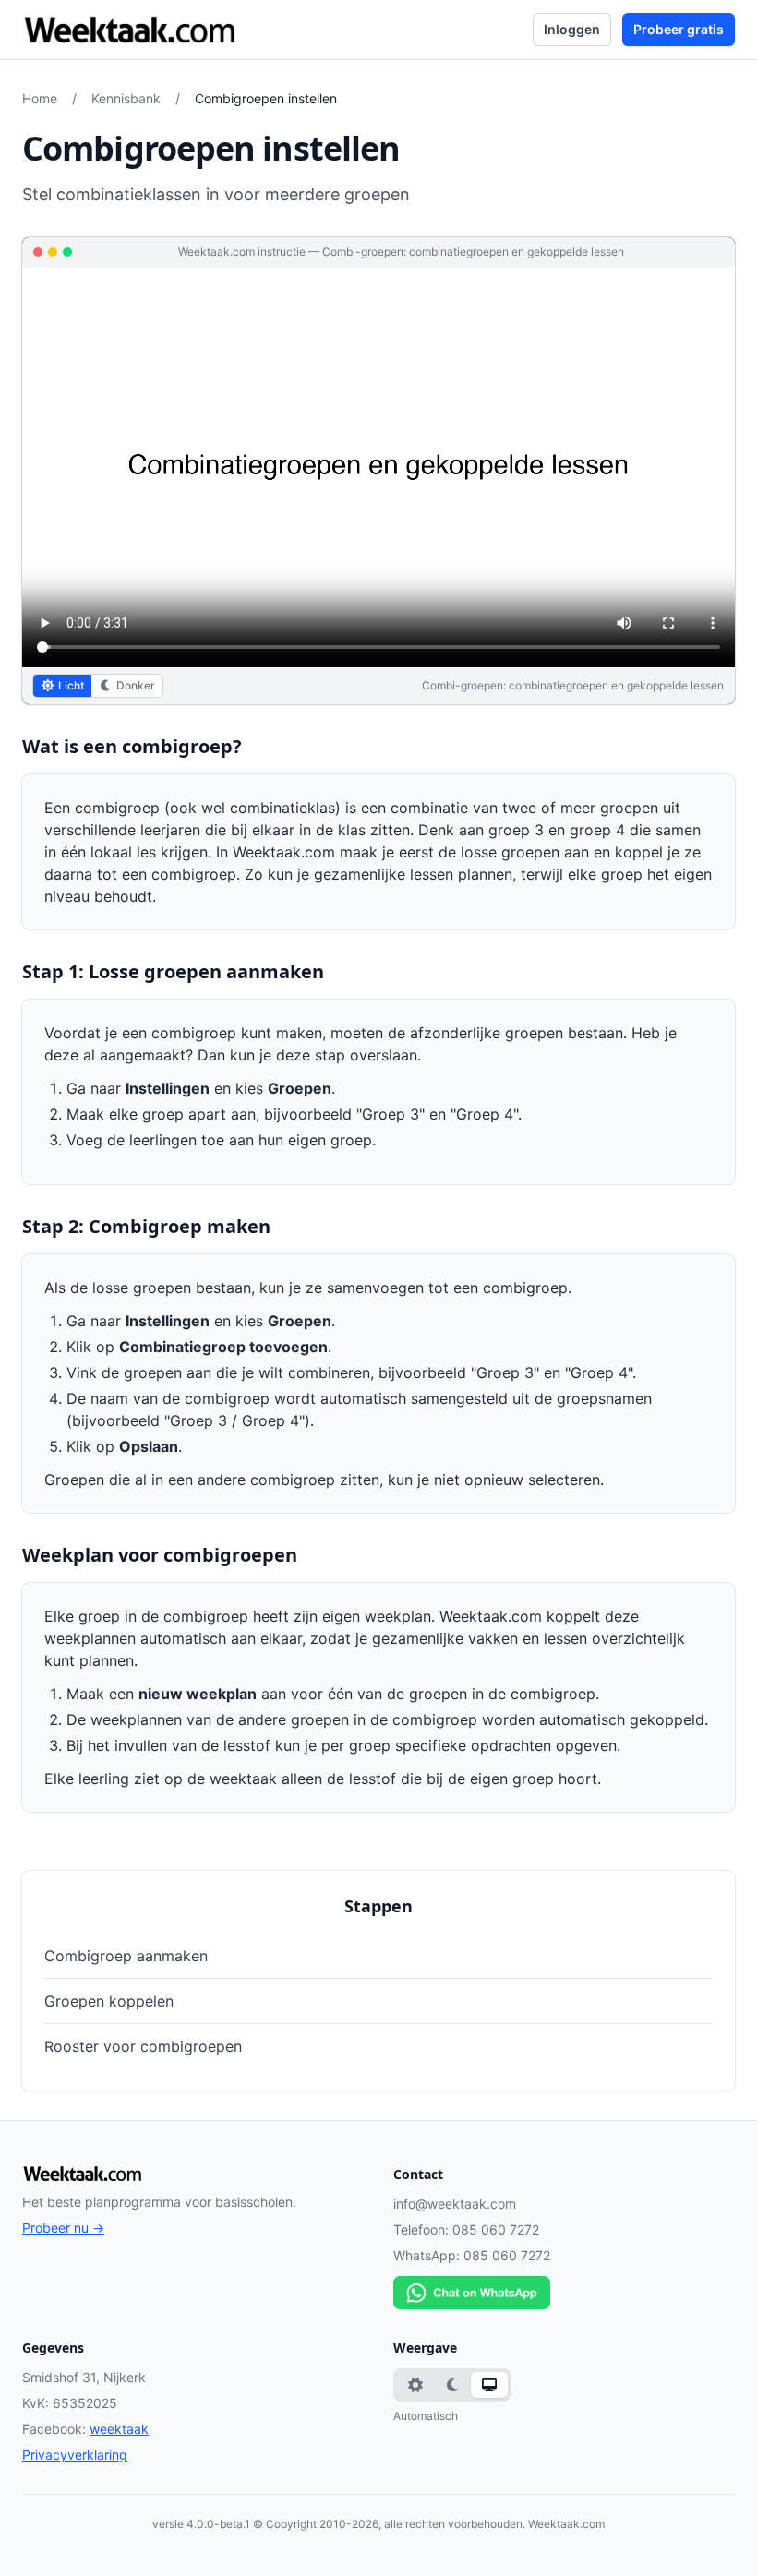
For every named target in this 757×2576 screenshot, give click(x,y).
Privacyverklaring (75, 2455)
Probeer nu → (63, 2228)
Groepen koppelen (109, 2001)
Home (40, 98)
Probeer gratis (679, 29)
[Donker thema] (452, 2385)
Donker (136, 685)
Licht (71, 685)
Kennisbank (126, 98)
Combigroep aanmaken (126, 1956)
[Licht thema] (415, 2385)
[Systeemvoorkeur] (489, 2385)
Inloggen (572, 29)
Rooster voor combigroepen (143, 2046)
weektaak (119, 2429)
